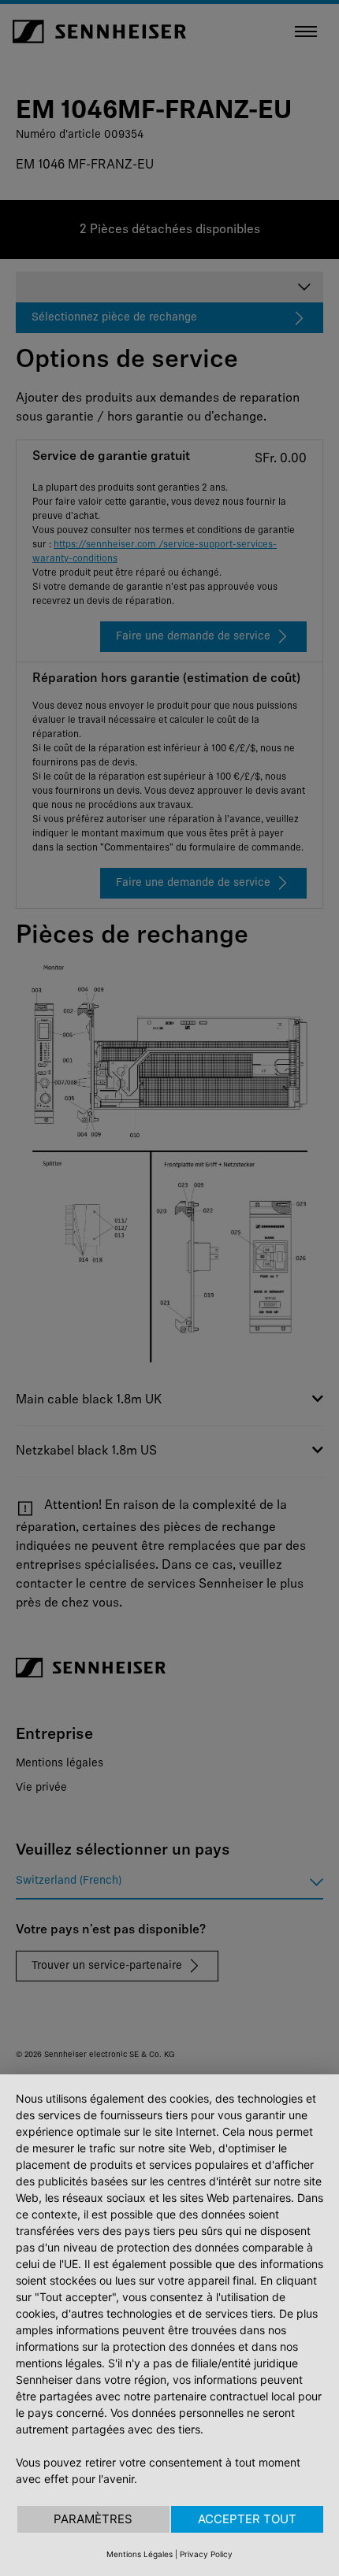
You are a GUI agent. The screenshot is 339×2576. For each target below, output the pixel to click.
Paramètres (93, 2519)
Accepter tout (247, 2519)
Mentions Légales (140, 2554)
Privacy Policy (206, 2554)
